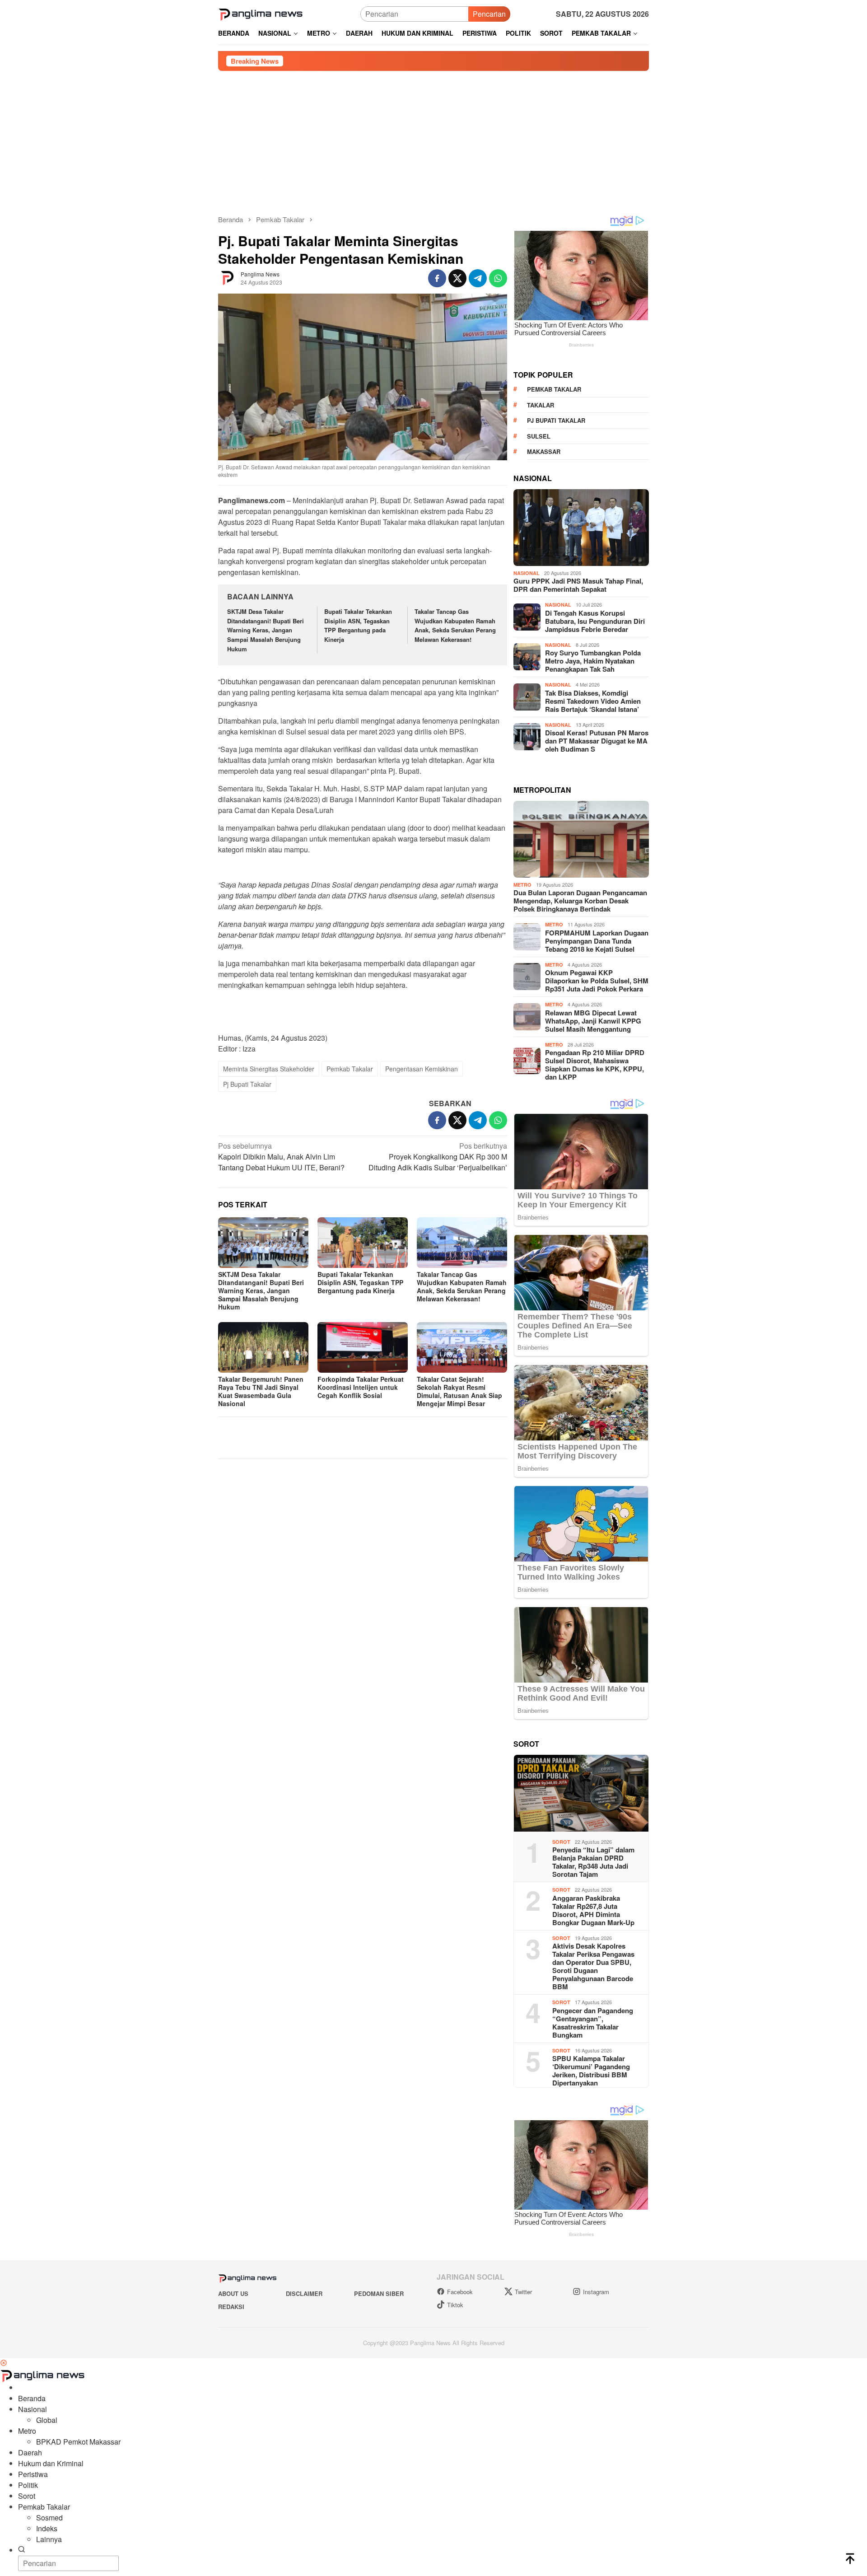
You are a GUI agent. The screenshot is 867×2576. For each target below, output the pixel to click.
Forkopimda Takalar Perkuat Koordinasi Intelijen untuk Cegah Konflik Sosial (361, 1387)
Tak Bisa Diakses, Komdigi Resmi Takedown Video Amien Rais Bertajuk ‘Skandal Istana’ (593, 701)
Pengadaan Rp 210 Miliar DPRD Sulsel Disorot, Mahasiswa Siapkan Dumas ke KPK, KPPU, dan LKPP (595, 1065)
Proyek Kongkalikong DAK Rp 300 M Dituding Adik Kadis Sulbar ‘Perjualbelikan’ (438, 1157)
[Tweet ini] (457, 278)
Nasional (527, 573)
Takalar (541, 405)
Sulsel (539, 436)
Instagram (596, 2292)
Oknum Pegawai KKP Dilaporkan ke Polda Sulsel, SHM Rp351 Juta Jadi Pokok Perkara (597, 981)
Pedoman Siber (379, 2293)
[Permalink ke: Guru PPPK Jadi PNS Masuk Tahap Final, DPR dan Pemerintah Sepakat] (581, 528)
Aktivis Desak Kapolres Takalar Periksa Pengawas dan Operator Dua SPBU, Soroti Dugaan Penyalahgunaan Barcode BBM (593, 1966)
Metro (522, 885)
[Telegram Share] (478, 278)
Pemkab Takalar (350, 1069)
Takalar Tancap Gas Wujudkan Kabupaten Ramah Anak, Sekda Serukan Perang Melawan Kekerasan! (455, 625)
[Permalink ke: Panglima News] (227, 278)
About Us (233, 2293)
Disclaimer (304, 2293)
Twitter (523, 2292)
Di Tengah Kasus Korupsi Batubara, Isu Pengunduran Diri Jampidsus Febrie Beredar (595, 621)
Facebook (460, 2292)
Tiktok (455, 2305)
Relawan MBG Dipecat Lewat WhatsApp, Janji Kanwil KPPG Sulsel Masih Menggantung (593, 1021)
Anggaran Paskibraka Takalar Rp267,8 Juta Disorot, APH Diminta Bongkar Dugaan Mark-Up (593, 1910)
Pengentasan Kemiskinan (422, 1069)
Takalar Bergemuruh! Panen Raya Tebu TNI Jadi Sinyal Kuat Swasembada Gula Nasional (261, 1391)
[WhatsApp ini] (498, 278)
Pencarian (489, 14)
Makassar (544, 451)
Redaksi (231, 2307)
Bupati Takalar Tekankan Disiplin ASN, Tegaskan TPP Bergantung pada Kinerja (358, 625)
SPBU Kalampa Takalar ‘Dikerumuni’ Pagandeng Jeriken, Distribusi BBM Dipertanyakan (591, 2071)
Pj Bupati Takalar (247, 1084)
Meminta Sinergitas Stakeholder (269, 1069)
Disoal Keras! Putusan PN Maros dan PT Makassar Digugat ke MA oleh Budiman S (597, 741)
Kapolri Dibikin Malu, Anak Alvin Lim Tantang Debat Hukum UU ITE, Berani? (281, 1157)
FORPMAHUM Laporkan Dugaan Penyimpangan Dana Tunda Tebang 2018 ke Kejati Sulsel (597, 941)
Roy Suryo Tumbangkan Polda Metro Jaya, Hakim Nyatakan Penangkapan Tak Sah (593, 661)
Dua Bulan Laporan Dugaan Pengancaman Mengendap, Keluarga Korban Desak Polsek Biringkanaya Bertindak (580, 901)
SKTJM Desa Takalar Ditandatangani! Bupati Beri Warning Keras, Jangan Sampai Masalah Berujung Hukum (266, 630)
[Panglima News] (261, 13)
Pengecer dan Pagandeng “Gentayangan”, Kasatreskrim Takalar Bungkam (593, 2023)
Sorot (561, 1842)
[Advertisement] (433, 139)
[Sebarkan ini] (437, 278)
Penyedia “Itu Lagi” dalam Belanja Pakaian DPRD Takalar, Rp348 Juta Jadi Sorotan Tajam (593, 1862)
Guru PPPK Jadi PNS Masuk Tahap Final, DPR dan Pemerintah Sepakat (578, 585)
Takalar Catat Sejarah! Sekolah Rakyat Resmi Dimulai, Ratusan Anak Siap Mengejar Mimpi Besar (459, 1391)
